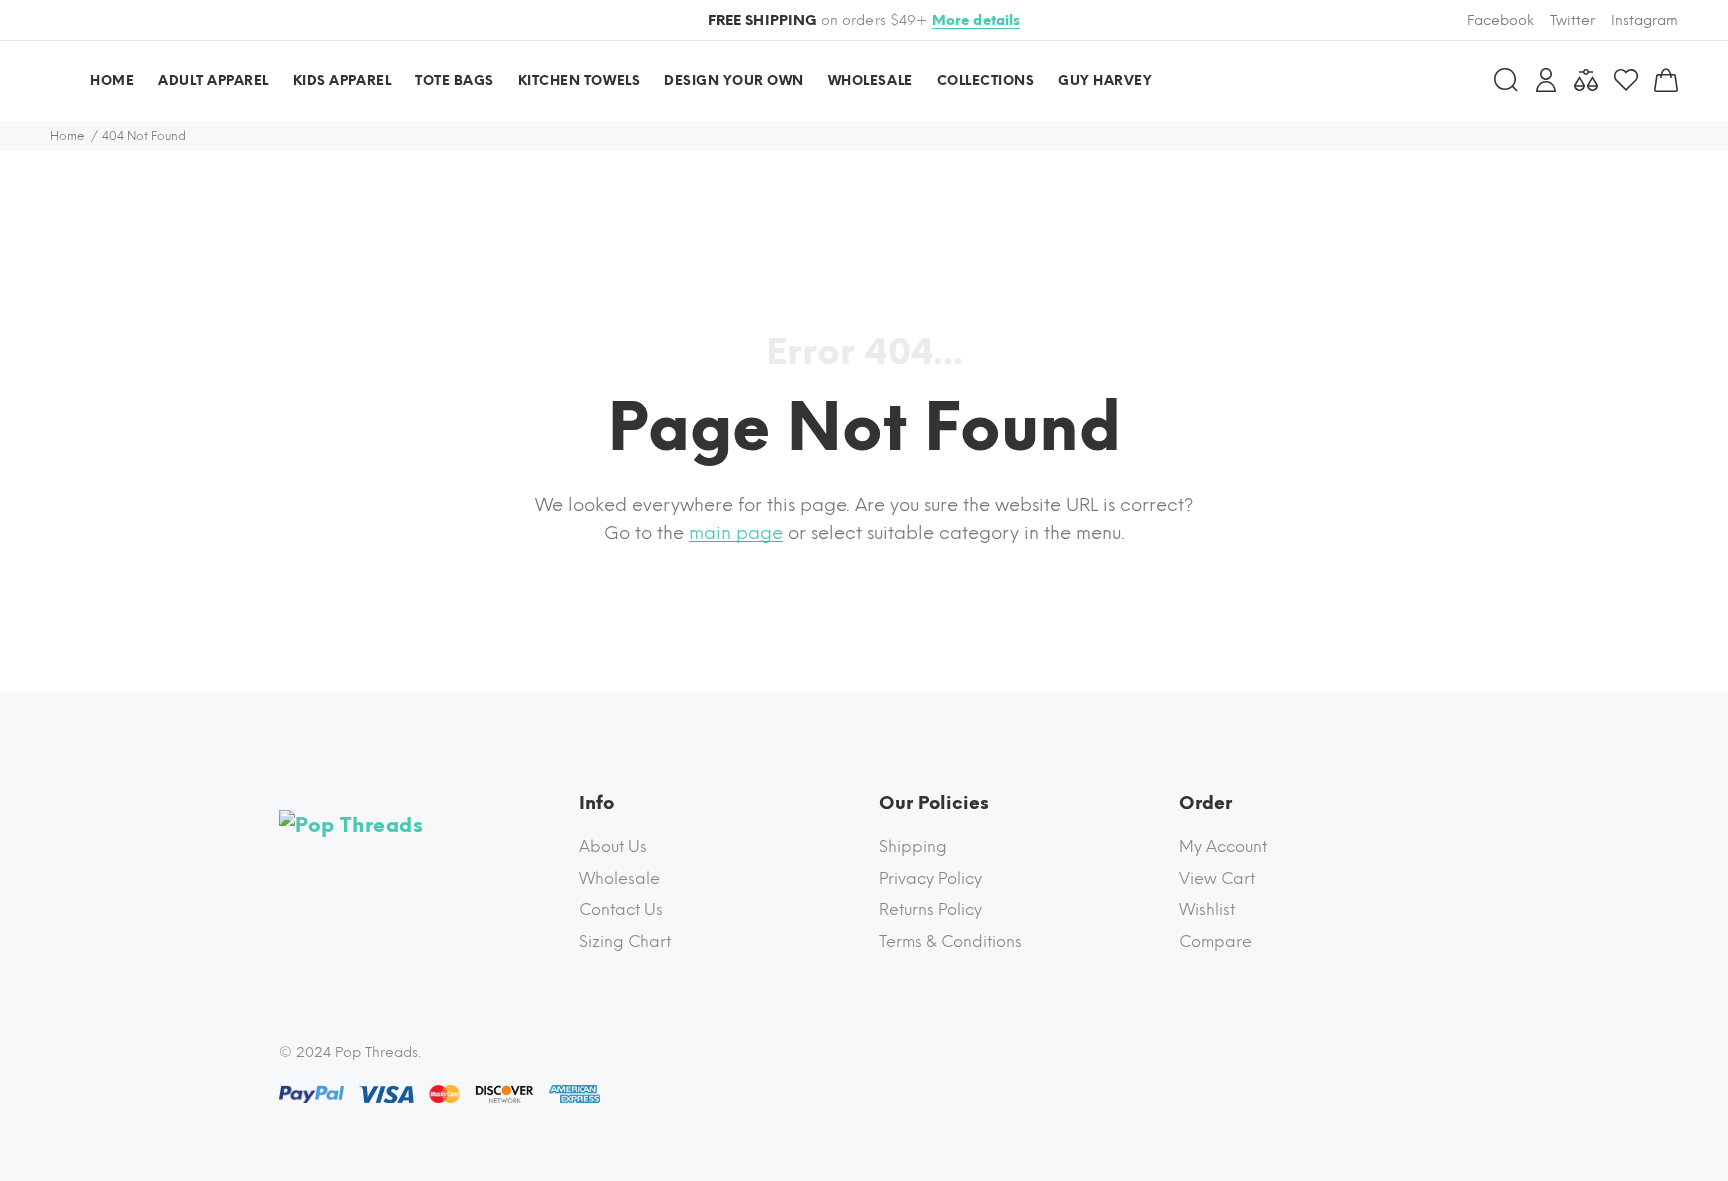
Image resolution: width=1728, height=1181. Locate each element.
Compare (1215, 941)
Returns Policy (930, 909)
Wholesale (619, 878)
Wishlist (1207, 909)
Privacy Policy (930, 878)
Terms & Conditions (950, 941)
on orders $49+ (864, 20)
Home (67, 136)
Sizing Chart (625, 941)
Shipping (913, 846)
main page (736, 533)
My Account (1223, 846)
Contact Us (621, 909)
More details (976, 20)
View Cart (1217, 878)
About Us (613, 846)
